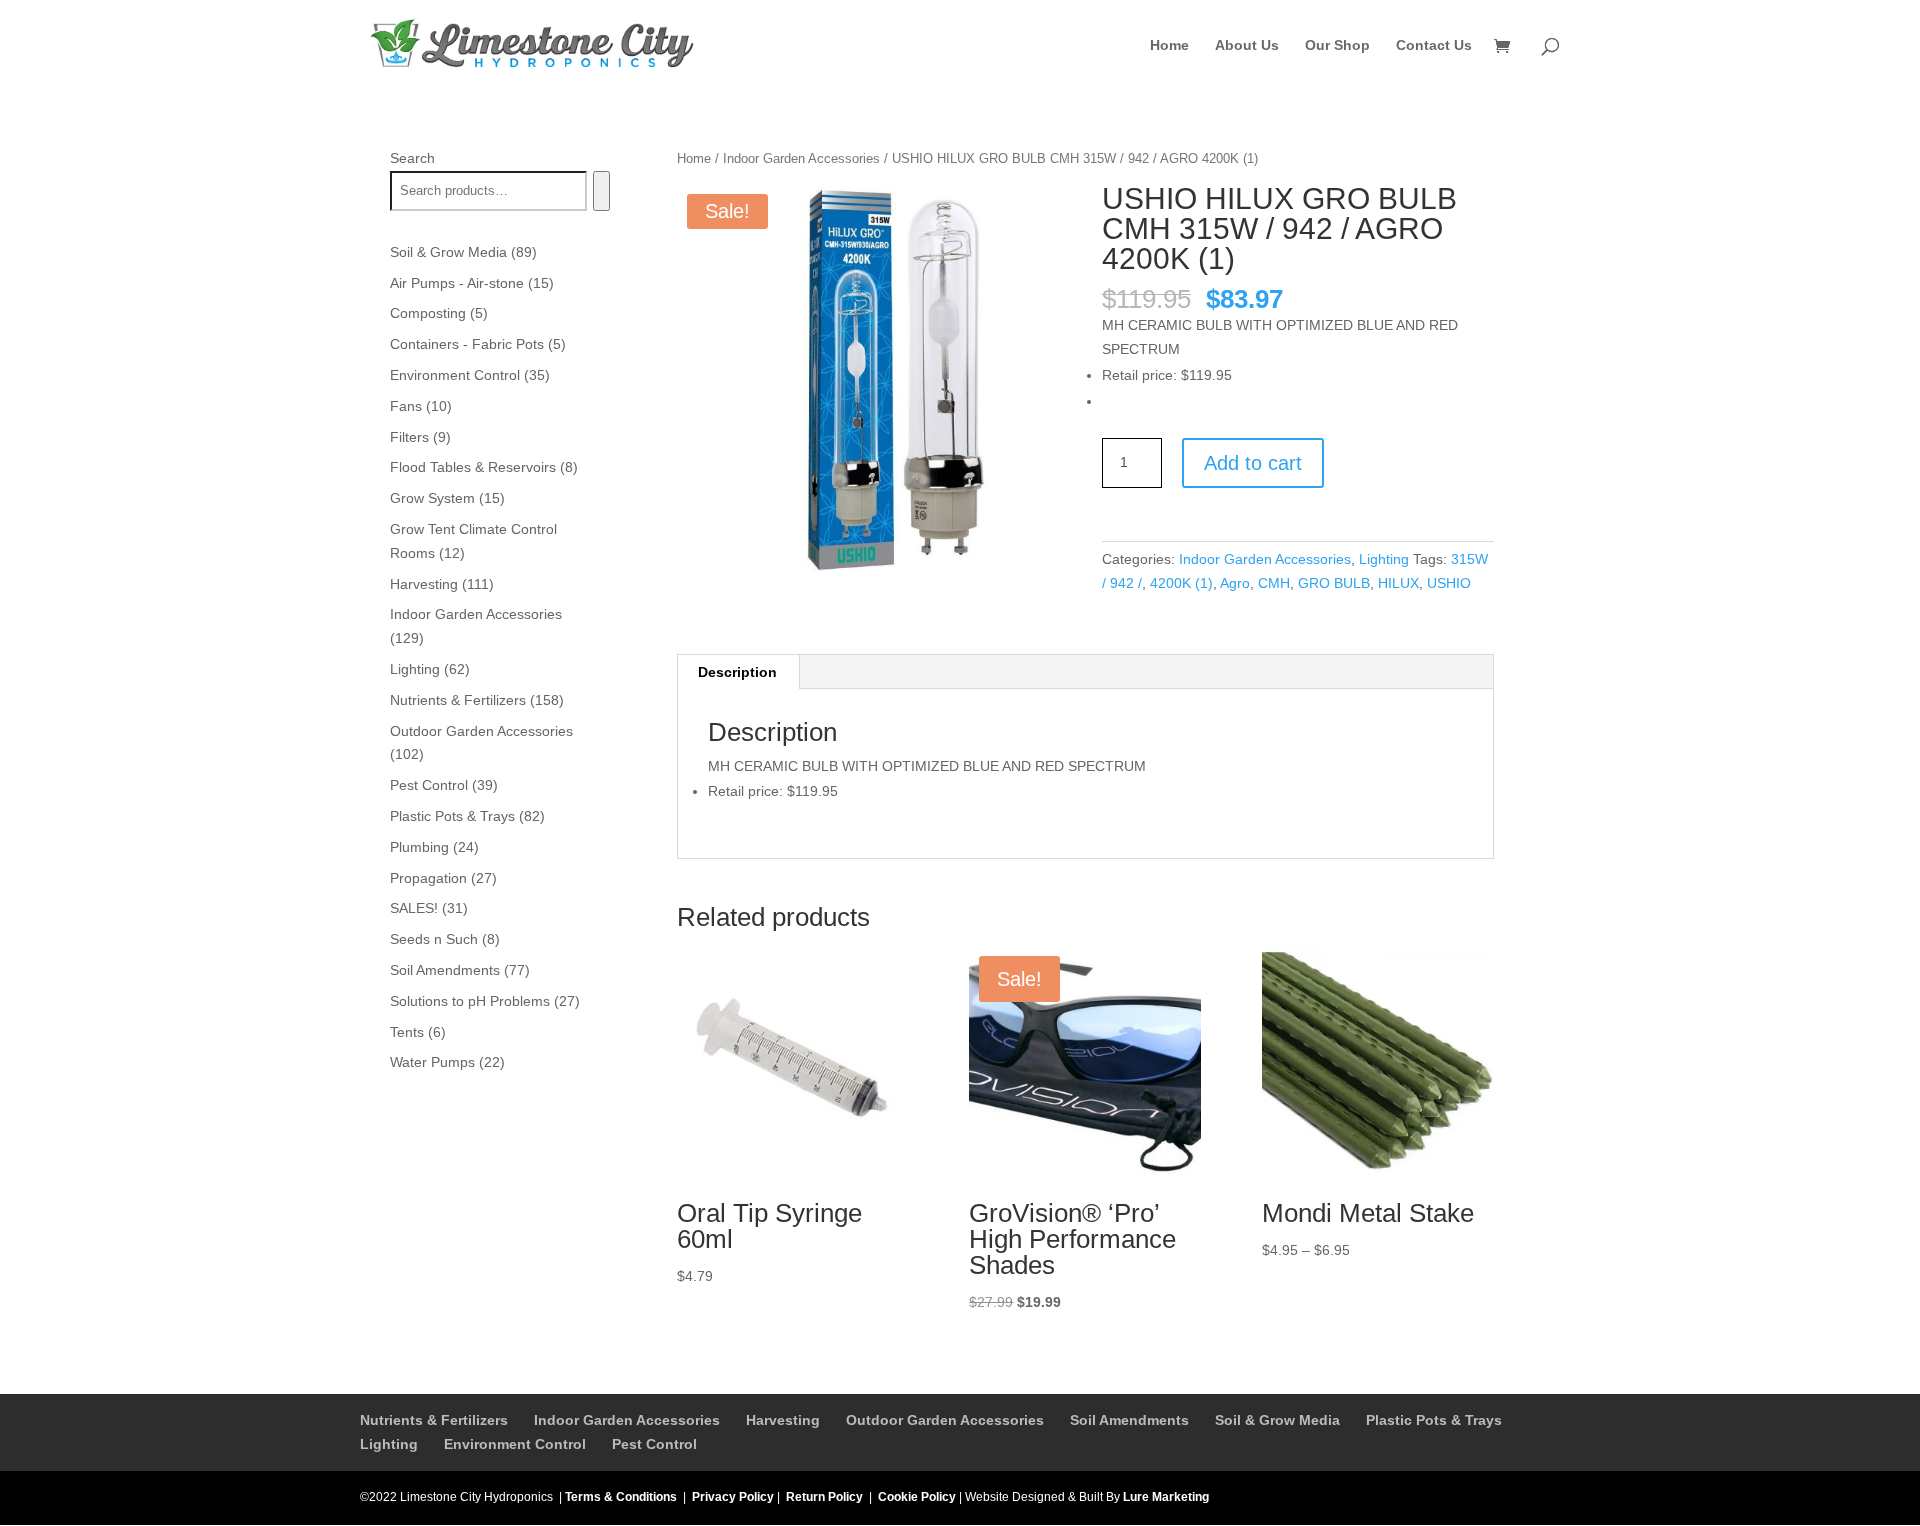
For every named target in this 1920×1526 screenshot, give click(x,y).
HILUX (1398, 583)
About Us (1247, 45)
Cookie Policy (917, 1497)
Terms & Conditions (621, 1497)
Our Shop (1337, 45)
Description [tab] (737, 672)
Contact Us (1434, 45)
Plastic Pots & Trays (1434, 1420)
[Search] (601, 191)
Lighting (1384, 559)
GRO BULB (1334, 583)
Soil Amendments (1129, 1420)
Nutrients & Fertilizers (434, 1420)
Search (412, 158)
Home (1169, 45)
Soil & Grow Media (1277, 1420)
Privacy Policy (733, 1497)
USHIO (1449, 583)
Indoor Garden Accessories (801, 158)
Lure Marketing (1166, 1497)
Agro (1235, 583)
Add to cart (1253, 463)
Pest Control (654, 1444)
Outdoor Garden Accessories (945, 1420)
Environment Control (515, 1444)
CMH (1274, 583)
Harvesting (783, 1420)
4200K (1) (1181, 583)
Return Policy (824, 1497)
